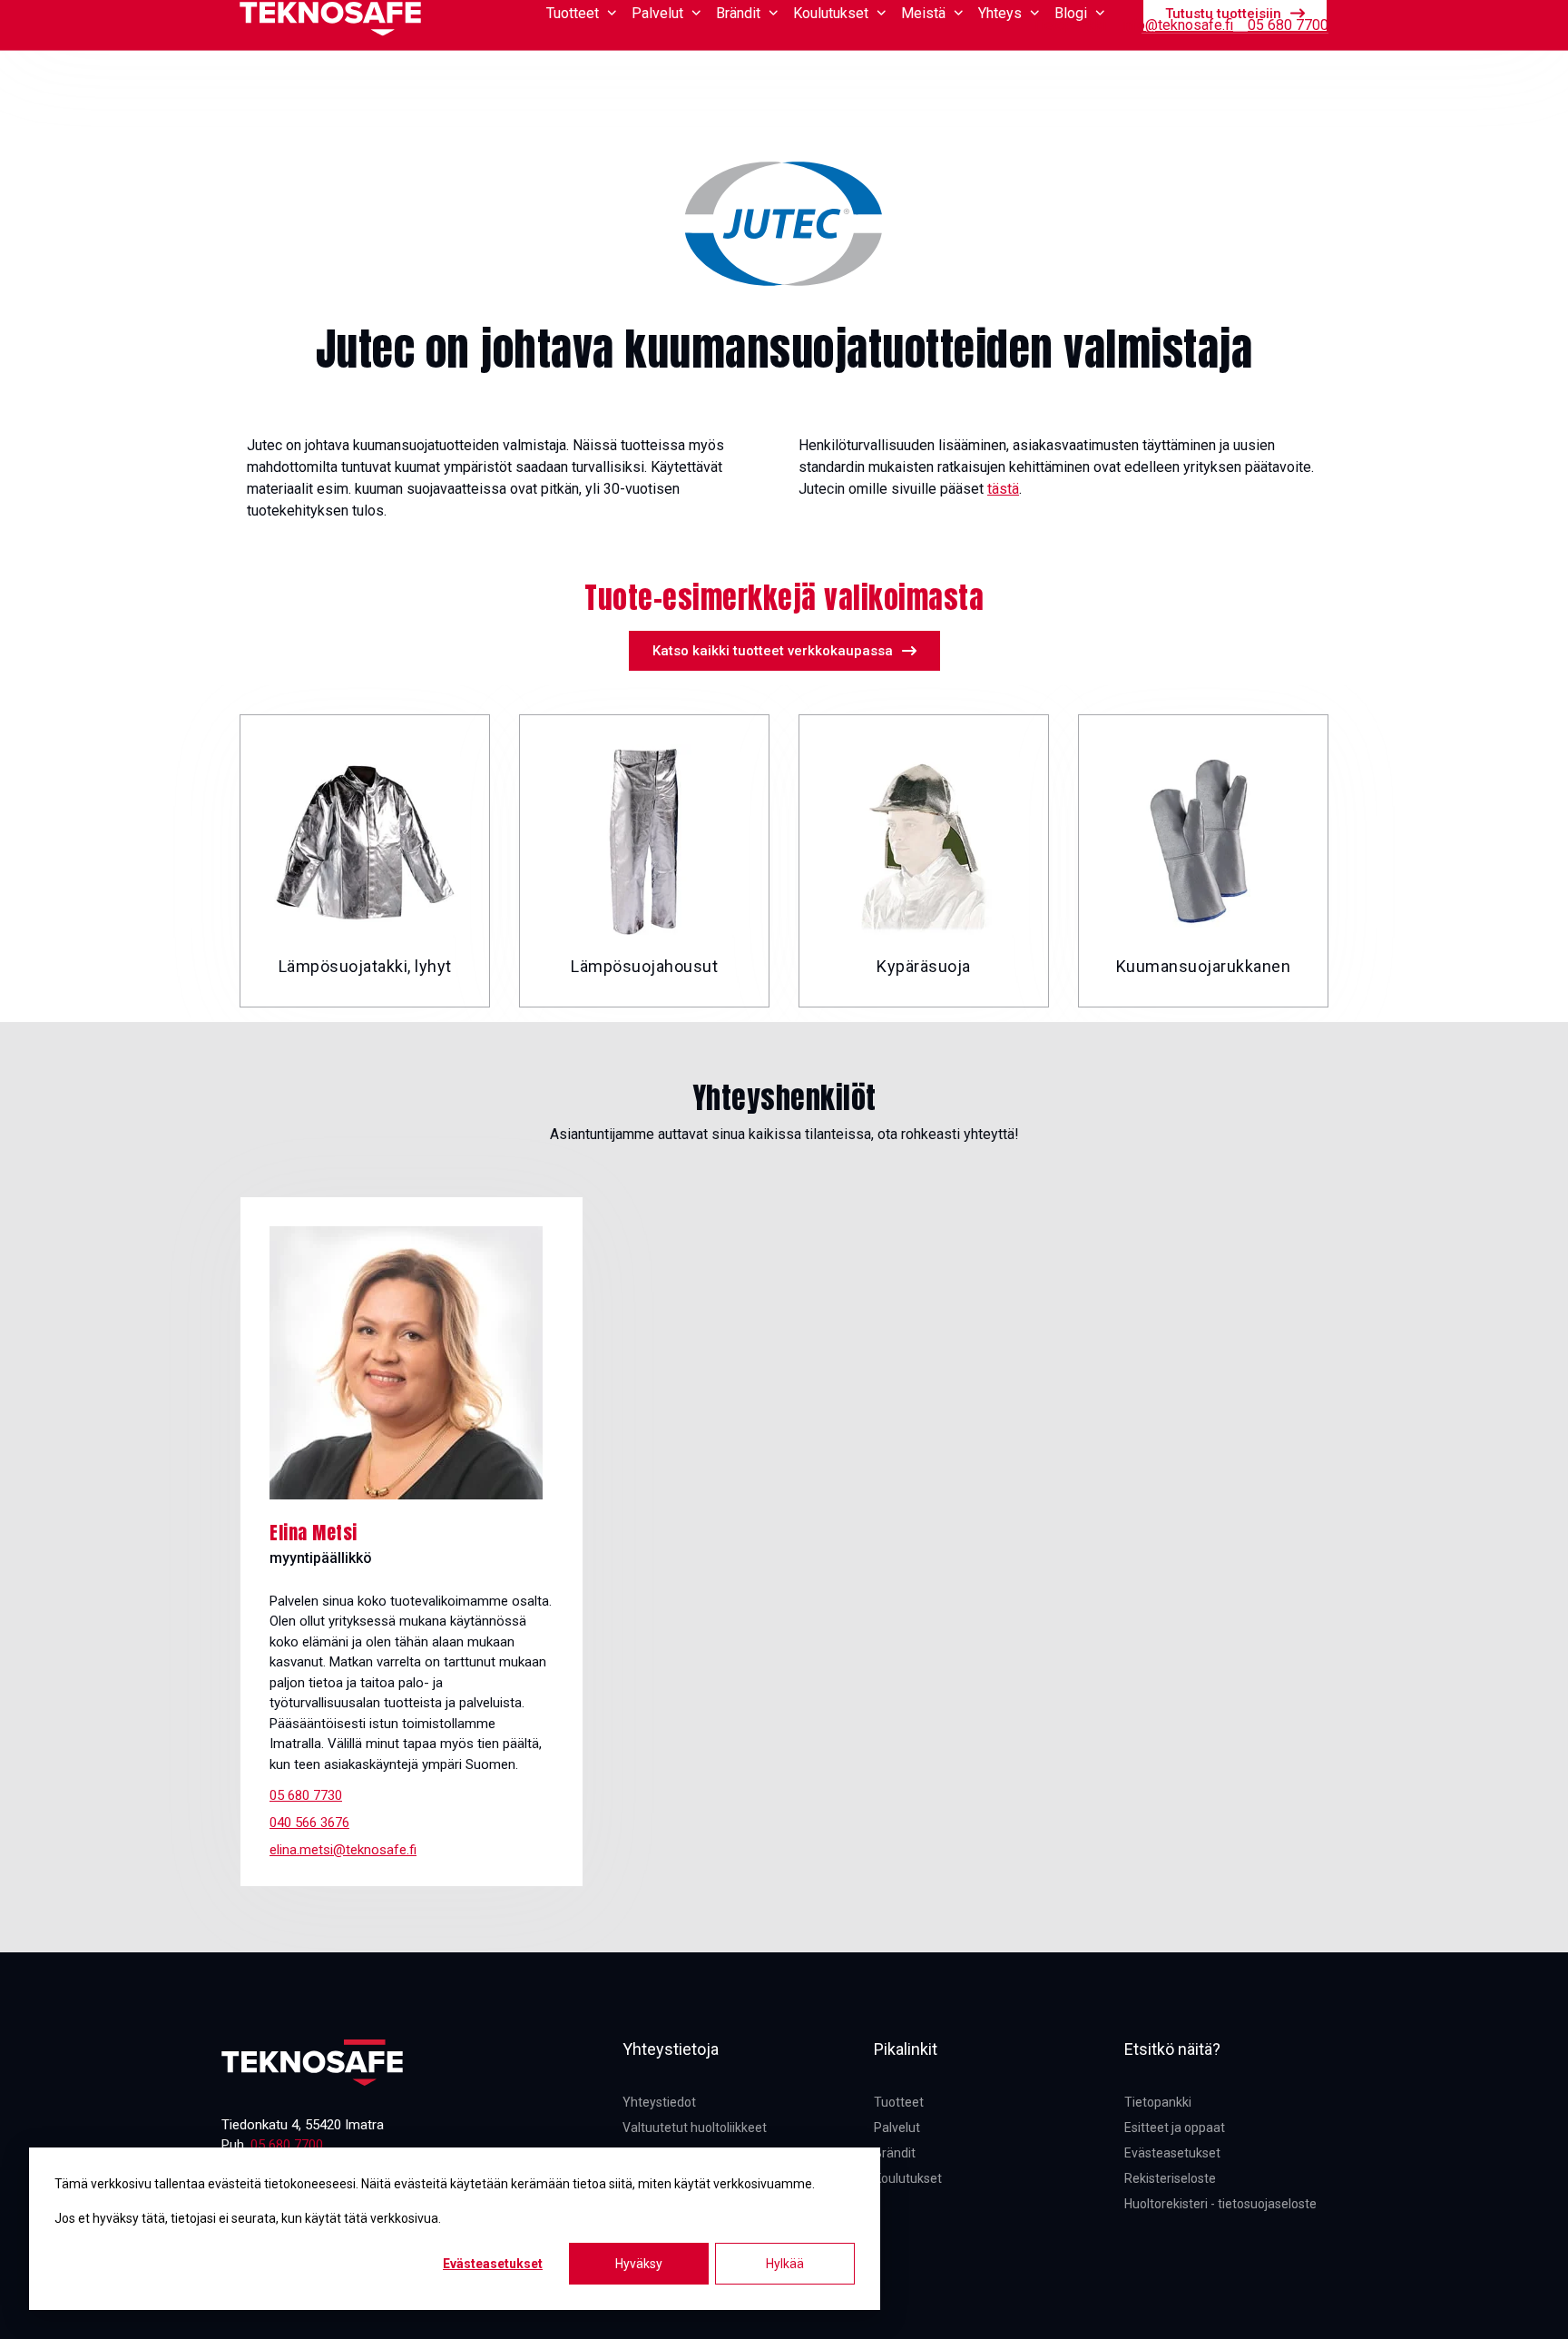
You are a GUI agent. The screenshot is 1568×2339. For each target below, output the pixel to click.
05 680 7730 (306, 1795)
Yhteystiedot (659, 2102)
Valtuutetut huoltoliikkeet (695, 2128)
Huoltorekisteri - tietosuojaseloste (1220, 2204)
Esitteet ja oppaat (1175, 2128)
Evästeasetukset (493, 2264)
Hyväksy (639, 2264)
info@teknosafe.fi (1177, 25)
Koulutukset (908, 2178)
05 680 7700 (1288, 25)
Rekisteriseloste (1170, 2178)
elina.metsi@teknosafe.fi (343, 1850)
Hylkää (785, 2264)
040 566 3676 (309, 1823)
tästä (1003, 489)
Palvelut (897, 2128)
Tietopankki (1069, 25)
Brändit (895, 2153)
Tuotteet (899, 2102)
